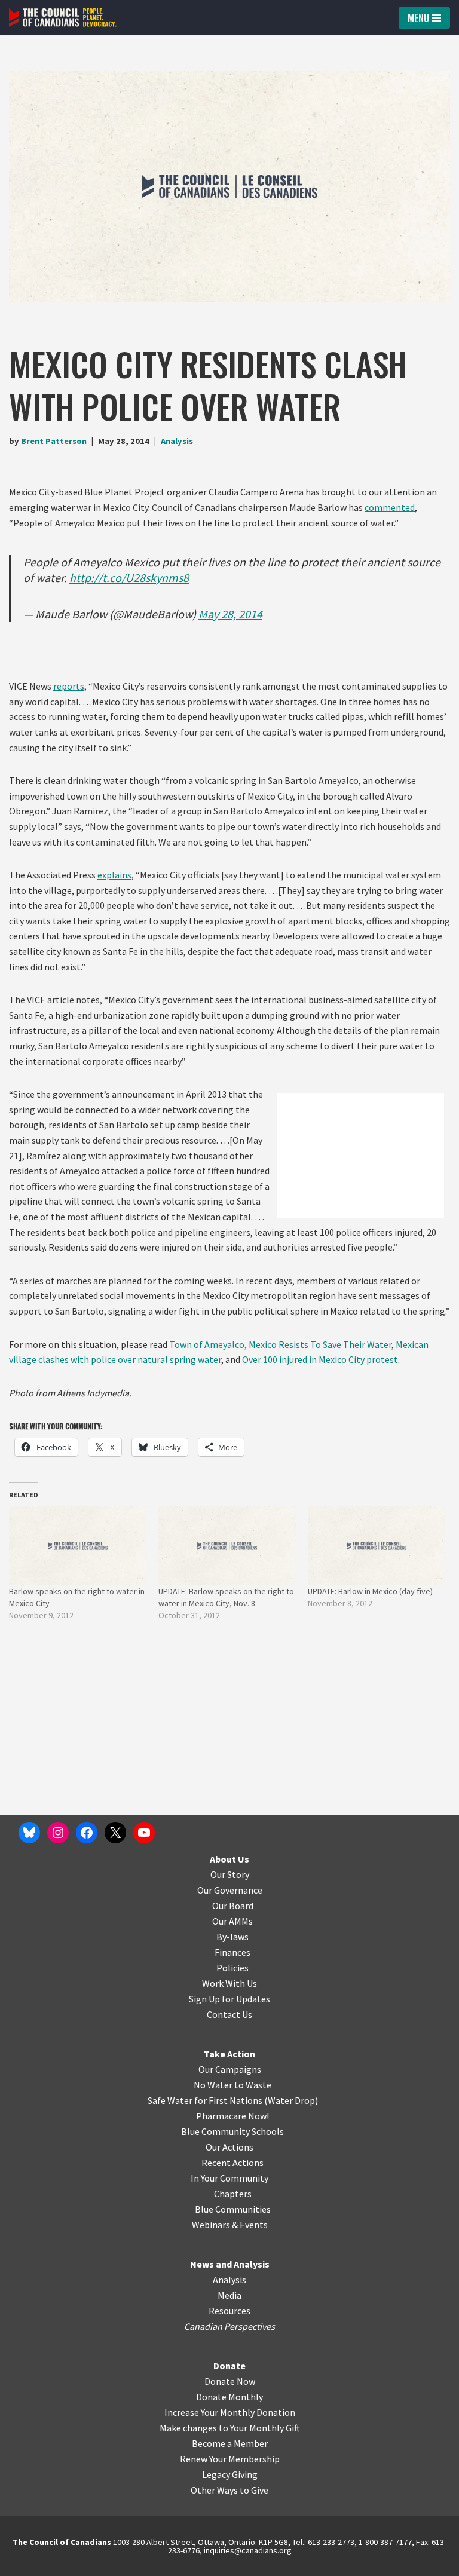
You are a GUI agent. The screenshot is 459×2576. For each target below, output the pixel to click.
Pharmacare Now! (232, 2116)
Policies (232, 1968)
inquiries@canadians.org (248, 2550)
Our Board (233, 1906)
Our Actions (229, 2147)
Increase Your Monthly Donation (230, 2412)
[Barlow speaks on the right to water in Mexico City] (78, 1546)
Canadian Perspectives (229, 2326)
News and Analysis (230, 2264)
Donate (229, 2366)
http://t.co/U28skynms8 (129, 578)
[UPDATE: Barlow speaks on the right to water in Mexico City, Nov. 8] (227, 1546)
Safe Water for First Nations (205, 2100)
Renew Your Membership (230, 2459)
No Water (214, 2085)
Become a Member (230, 2443)
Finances (232, 1952)
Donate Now (230, 2381)
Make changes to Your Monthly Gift (230, 2428)
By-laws (232, 1937)
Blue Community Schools (232, 2131)
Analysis (177, 441)
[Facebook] (87, 1833)
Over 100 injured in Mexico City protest (320, 1359)
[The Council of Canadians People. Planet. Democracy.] (63, 18)
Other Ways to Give (229, 2490)
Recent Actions (232, 2163)
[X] (115, 1833)
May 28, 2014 (230, 614)
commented (390, 507)
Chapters (233, 2194)
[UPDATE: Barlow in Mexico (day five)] (377, 1546)
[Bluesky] (29, 1833)
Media (229, 2295)
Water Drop (291, 2100)
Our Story (230, 1874)
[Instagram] (58, 1833)
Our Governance (230, 1890)
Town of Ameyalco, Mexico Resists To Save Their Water (280, 1344)
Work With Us (229, 1983)
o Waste (255, 2085)
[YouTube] (144, 1833)
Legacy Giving (230, 2474)
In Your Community (229, 2178)
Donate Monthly (229, 2397)
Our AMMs (232, 1921)
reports (69, 686)
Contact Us (229, 2014)
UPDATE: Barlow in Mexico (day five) (370, 1591)
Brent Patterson (54, 441)
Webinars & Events (230, 2225)
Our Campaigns (230, 2069)
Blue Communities (233, 2209)
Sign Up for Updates (229, 1999)
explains (114, 875)
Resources (229, 2311)
